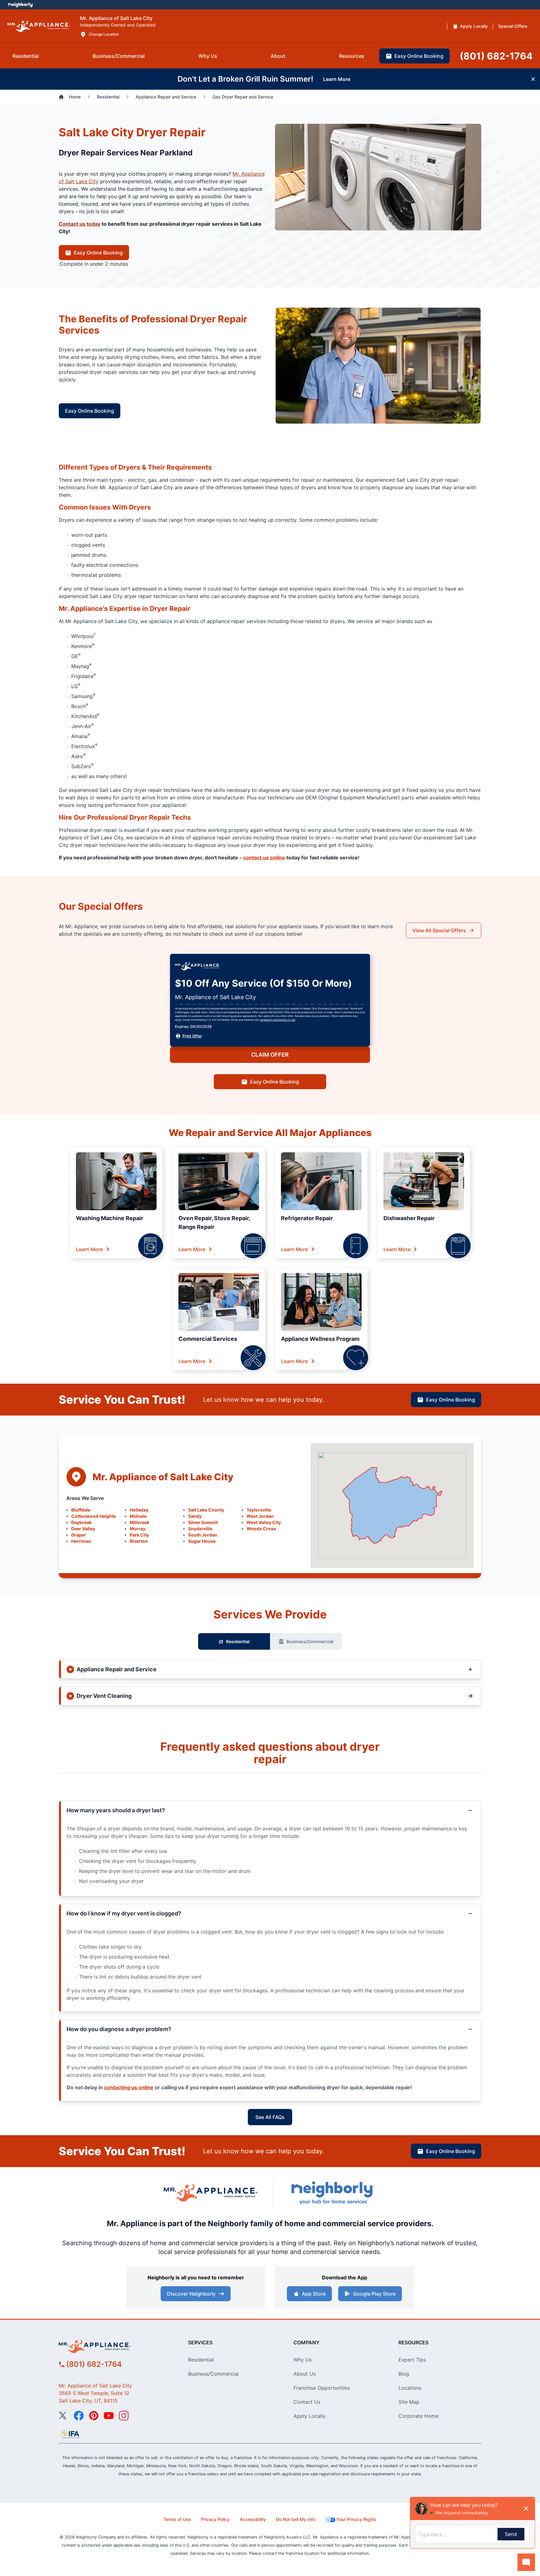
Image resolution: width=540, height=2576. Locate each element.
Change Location (104, 34)
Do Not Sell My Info (296, 2519)
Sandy (195, 1516)
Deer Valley (83, 1529)
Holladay (139, 1510)
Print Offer (192, 1036)
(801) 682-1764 (94, 2364)
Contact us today (80, 224)
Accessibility (253, 2519)
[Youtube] (109, 2416)
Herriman (81, 1541)
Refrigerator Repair (307, 1218)
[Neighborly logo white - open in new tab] (20, 5)
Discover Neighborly (191, 2294)
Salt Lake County (206, 1510)
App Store (314, 2294)
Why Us (302, 2360)
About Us (305, 2374)
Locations (410, 2388)
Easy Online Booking (98, 253)
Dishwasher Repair (409, 1218)
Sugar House (202, 1541)
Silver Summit (203, 1522)
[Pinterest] (94, 2416)
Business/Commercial (310, 1641)
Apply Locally (310, 2416)
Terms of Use (177, 2519)
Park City (139, 1535)
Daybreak (81, 1522)
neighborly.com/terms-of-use (277, 1020)
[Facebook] (79, 2416)
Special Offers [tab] (513, 26)
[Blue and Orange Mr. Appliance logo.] (211, 2193)
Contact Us (307, 2402)
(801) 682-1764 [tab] (496, 56)
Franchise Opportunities (322, 2388)
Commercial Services (208, 1339)
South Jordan (203, 1535)
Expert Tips (412, 2360)
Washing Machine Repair (110, 1218)
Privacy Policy (215, 2519)
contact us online (264, 858)
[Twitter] (64, 2416)
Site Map (409, 2402)
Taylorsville (259, 1510)
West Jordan (260, 1516)
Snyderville (200, 1529)
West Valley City (264, 1522)
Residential (238, 1641)
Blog (404, 2374)
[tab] (26, 56)
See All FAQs (270, 2117)
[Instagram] (124, 2416)
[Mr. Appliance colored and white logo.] (39, 26)
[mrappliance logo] (112, 2347)
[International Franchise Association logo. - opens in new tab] (70, 2434)
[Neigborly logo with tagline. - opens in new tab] (332, 2193)
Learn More (89, 1249)
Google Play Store (374, 2294)
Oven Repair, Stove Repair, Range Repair (214, 1223)
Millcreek (140, 1522)
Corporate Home (418, 2416)
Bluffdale (81, 1510)
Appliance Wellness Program (320, 1339)
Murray (137, 1529)
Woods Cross (261, 1529)
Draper (79, 1535)
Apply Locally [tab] (474, 26)
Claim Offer (270, 1055)
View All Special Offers (439, 930)
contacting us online (129, 2087)
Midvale (138, 1516)
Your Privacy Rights (356, 2519)
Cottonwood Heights (94, 1516)
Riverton (139, 1541)
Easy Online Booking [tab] (419, 56)
